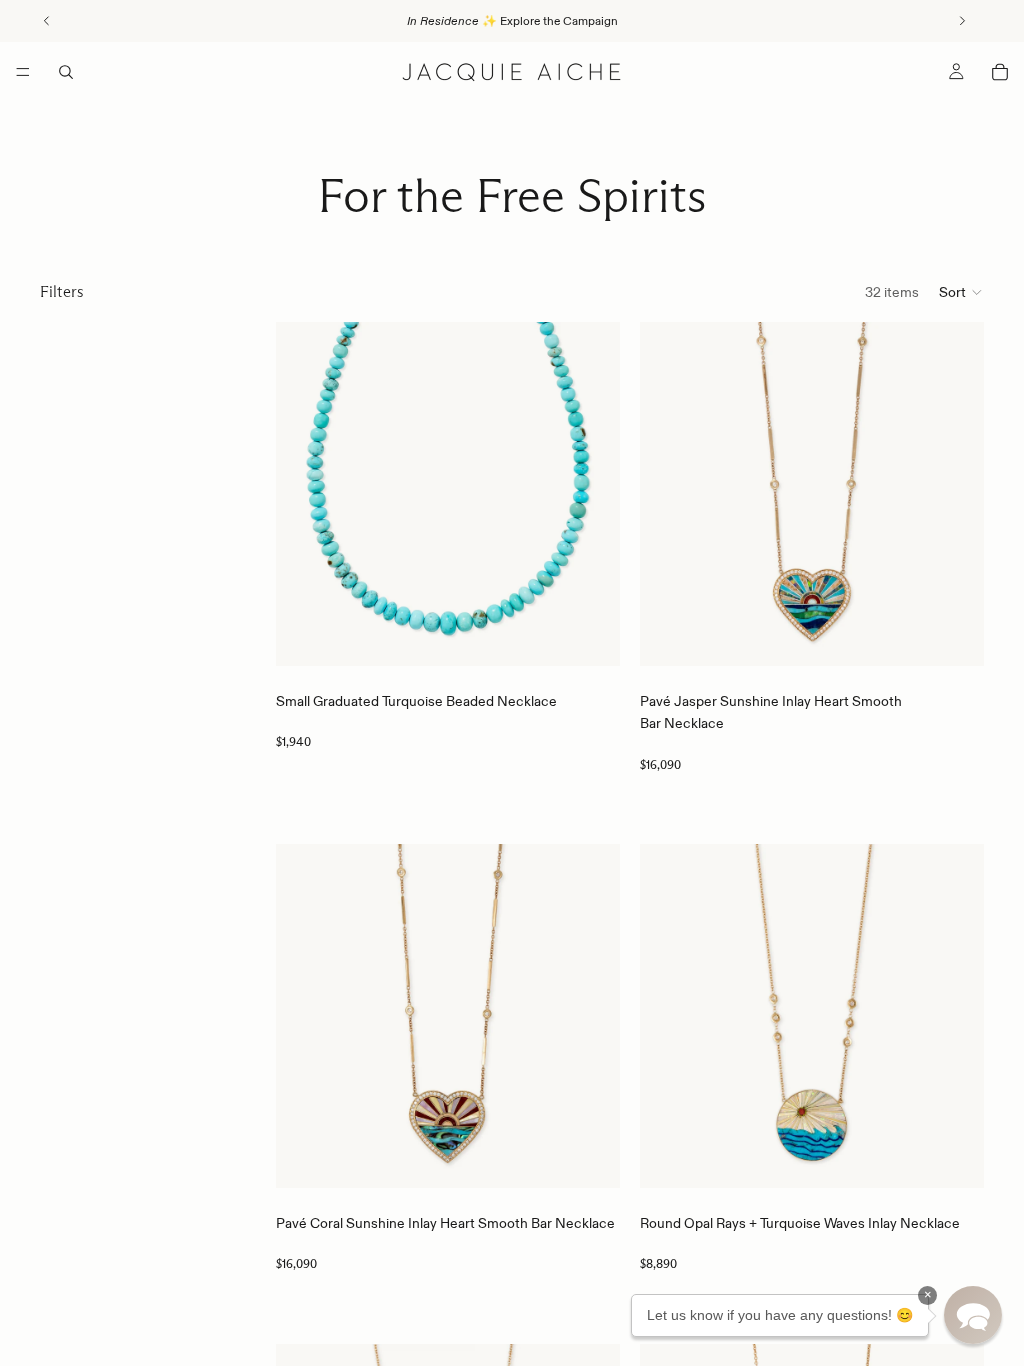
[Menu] (23, 72)
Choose (606, 635)
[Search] (66, 72)
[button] (961, 292)
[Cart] (1000, 72)
